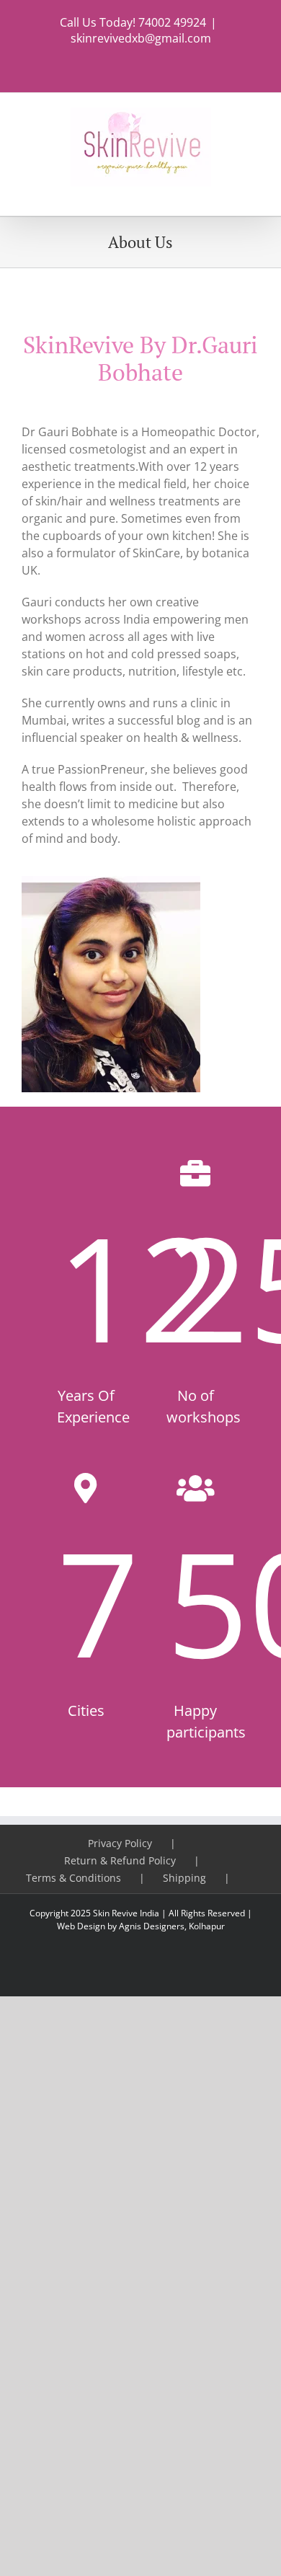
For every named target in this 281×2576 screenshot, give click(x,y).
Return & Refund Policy (120, 1860)
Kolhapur (207, 1926)
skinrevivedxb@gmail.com (141, 38)
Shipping (184, 1878)
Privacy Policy (120, 1843)
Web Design (81, 1926)
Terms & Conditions (73, 1878)
